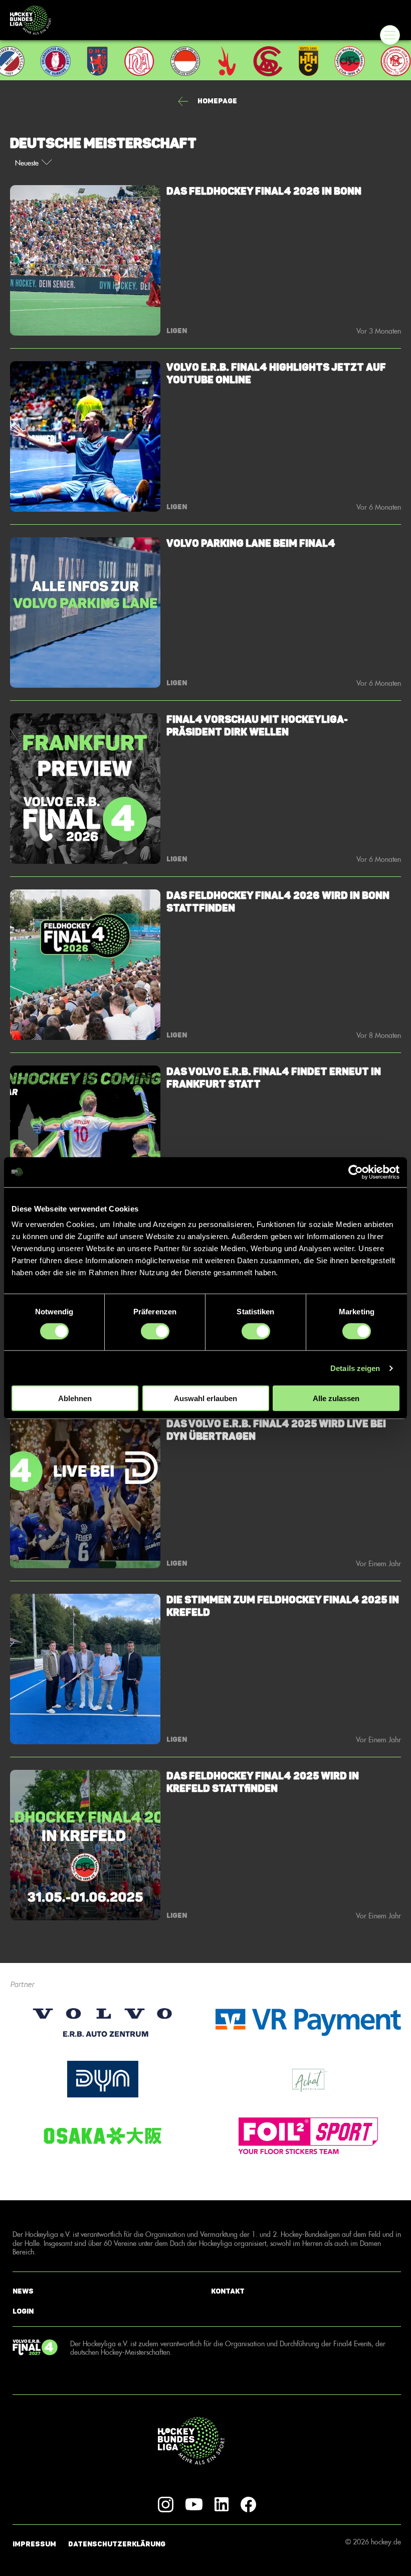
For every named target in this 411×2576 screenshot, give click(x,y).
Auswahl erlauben (205, 1398)
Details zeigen (355, 1368)
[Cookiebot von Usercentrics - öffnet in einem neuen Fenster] (356, 1172)
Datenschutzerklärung (117, 2544)
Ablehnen (75, 1398)
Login (23, 2311)
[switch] (155, 1331)
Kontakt (228, 2291)
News (23, 2291)
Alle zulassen (336, 1398)
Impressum (34, 2544)
